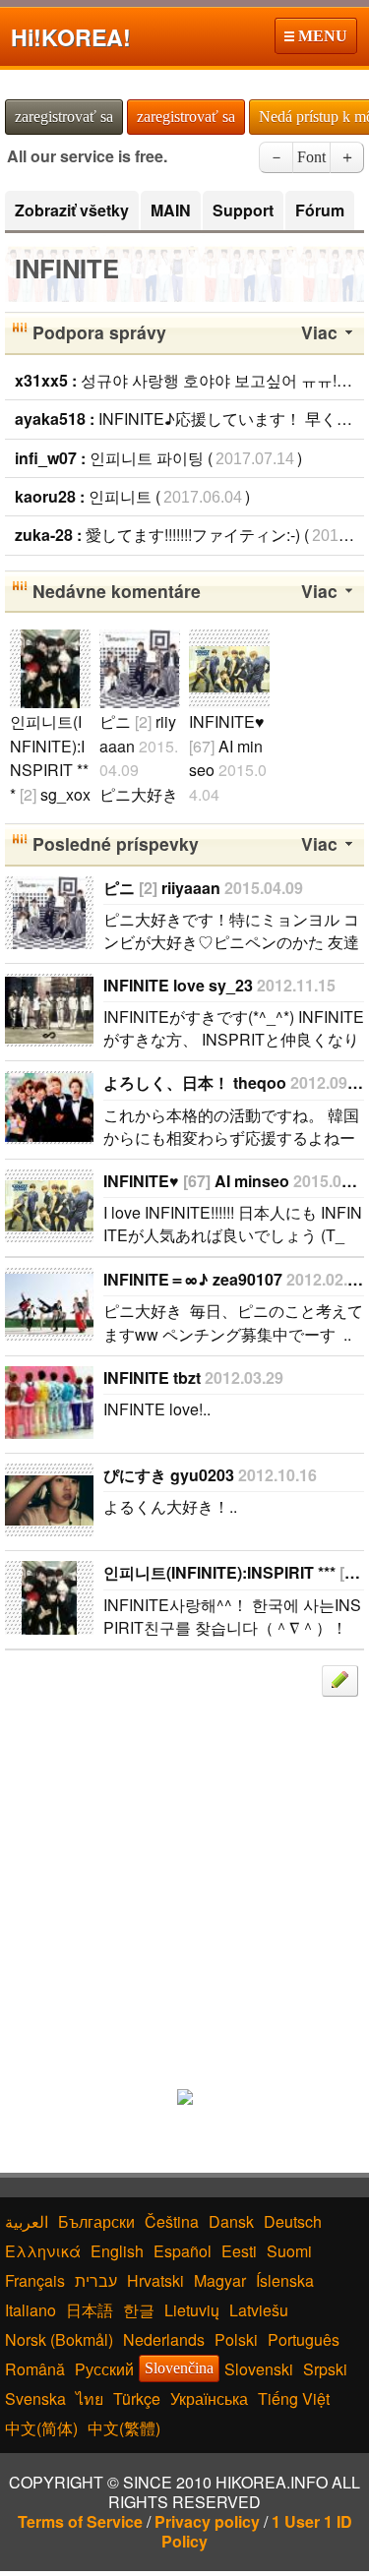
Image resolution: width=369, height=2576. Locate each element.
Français (35, 2280)
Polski (236, 2339)
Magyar (220, 2280)
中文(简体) (41, 2428)
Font (311, 157)
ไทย (90, 2398)
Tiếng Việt (294, 2398)
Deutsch (293, 2221)
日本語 (90, 2310)
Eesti (239, 2251)
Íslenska (285, 2280)
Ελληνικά (43, 2251)
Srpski (325, 2369)
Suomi (289, 2251)
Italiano (31, 2310)
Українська (209, 2398)
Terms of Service (80, 2521)
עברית (96, 2280)
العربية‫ (27, 2221)
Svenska (35, 2398)
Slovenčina (179, 2368)
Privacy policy (207, 2521)
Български (96, 2221)
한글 (139, 2310)
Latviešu (259, 2310)
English (117, 2251)
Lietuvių (192, 2310)
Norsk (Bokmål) (59, 2339)
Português (304, 2339)
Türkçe (137, 2398)
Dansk (231, 2221)
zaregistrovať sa (64, 117)
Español (183, 2251)
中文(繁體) (124, 2428)
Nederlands (164, 2339)
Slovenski (259, 2369)
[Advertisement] (184, 1881)
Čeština (172, 2221)
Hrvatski (155, 2280)
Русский (104, 2369)
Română (35, 2369)
